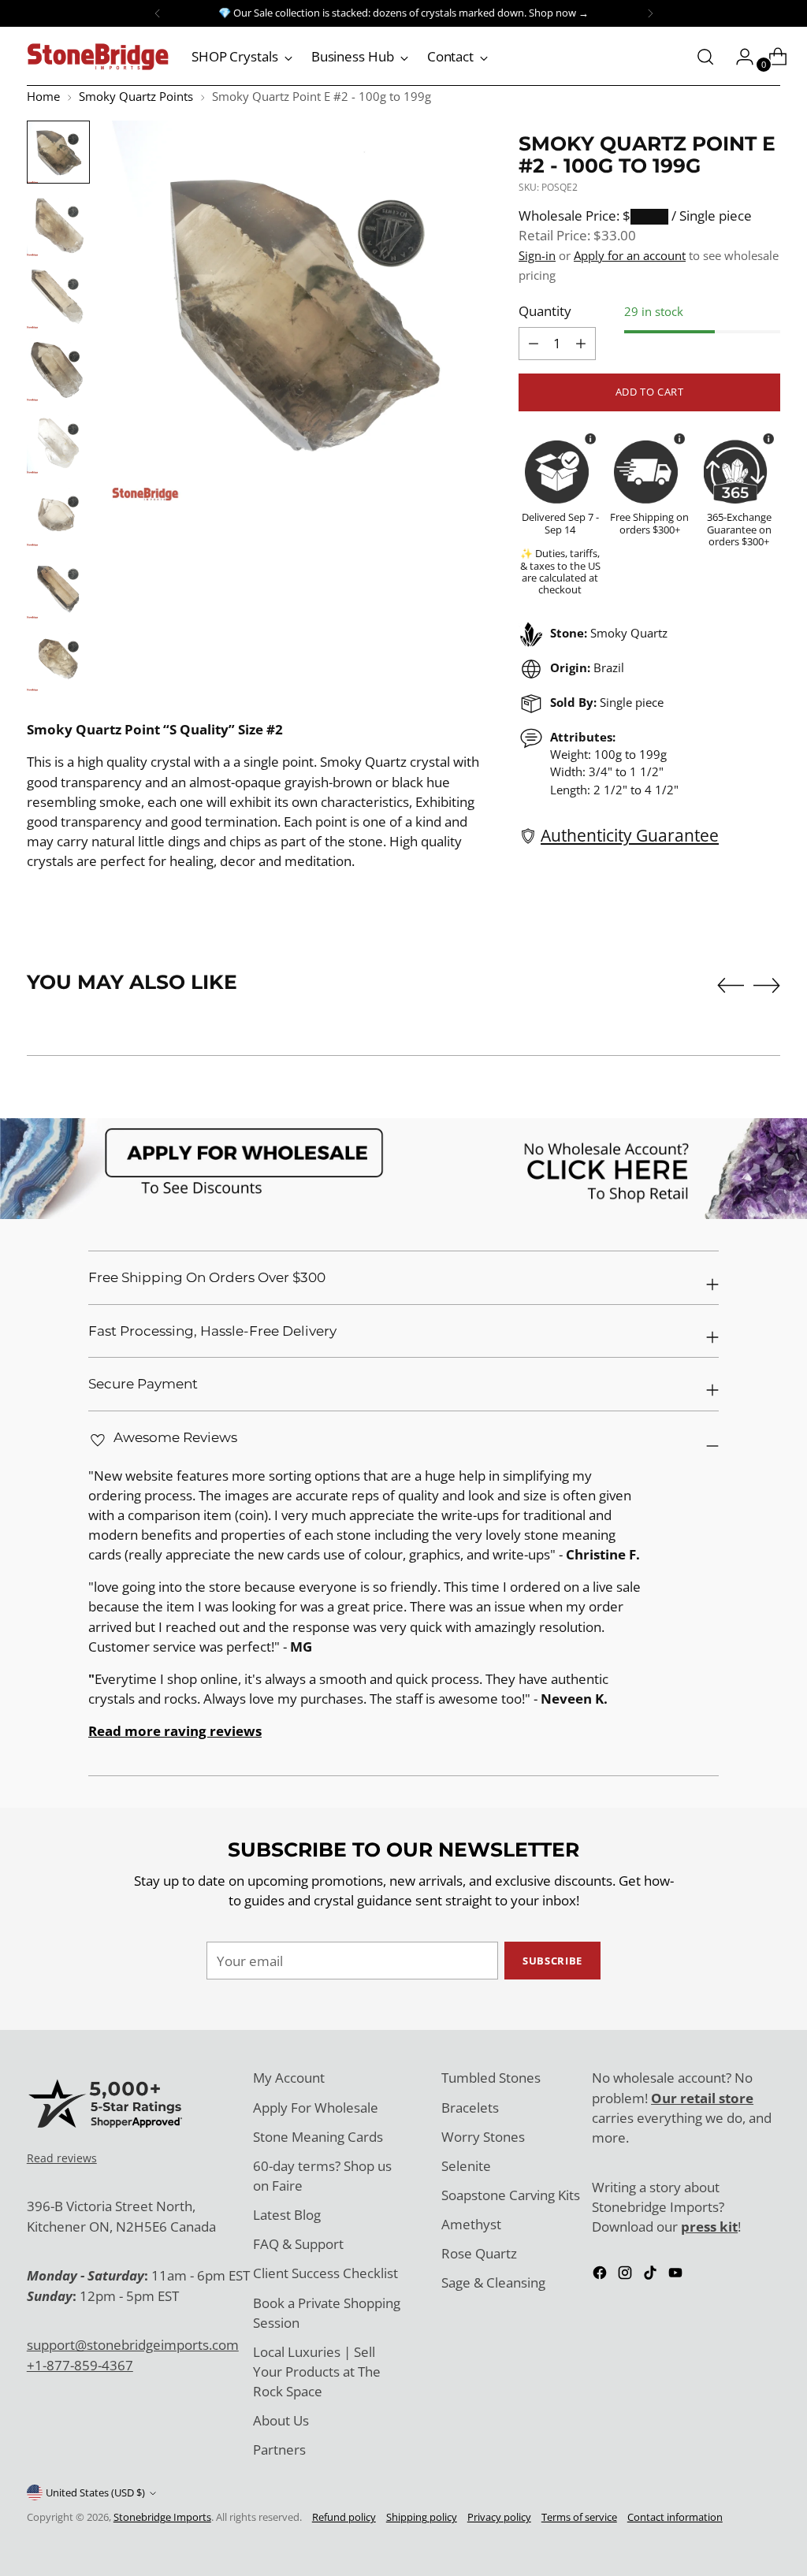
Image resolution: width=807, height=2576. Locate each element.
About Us (281, 2420)
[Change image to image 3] (58, 297)
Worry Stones (483, 2137)
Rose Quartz (479, 2253)
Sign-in (537, 255)
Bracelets (470, 2108)
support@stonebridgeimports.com (133, 2345)
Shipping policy (422, 2517)
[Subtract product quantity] (581, 344)
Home (43, 96)
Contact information (675, 2517)
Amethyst (471, 2224)
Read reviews (62, 2158)
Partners (279, 2450)
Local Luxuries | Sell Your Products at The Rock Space (317, 2372)
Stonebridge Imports (162, 2517)
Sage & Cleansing (493, 2282)
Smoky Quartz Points (136, 96)
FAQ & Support (298, 2244)
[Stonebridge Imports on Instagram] (627, 2275)
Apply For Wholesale (316, 2108)
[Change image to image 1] (58, 152)
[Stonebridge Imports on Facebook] (601, 2275)
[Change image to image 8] (58, 660)
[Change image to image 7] (58, 587)
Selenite (466, 2166)
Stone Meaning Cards (318, 2137)
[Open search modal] (705, 57)
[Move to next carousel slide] (767, 985)
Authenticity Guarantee (630, 835)
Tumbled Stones (491, 2078)
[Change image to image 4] (58, 370)
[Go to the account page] (738, 57)
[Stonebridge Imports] (98, 57)
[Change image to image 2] (58, 225)
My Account (289, 2078)
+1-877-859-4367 (80, 2365)
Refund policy (344, 2517)
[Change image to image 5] (58, 442)
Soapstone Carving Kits (511, 2195)
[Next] (650, 13)
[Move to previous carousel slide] (731, 986)
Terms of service (579, 2517)
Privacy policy (499, 2517)
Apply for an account (630, 255)
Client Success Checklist (325, 2273)
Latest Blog (287, 2215)
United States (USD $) (95, 2492)
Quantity (545, 311)
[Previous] (158, 13)
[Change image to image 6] (58, 515)
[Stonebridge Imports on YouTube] (677, 2275)
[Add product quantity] (534, 344)
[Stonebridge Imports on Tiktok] (652, 2275)
